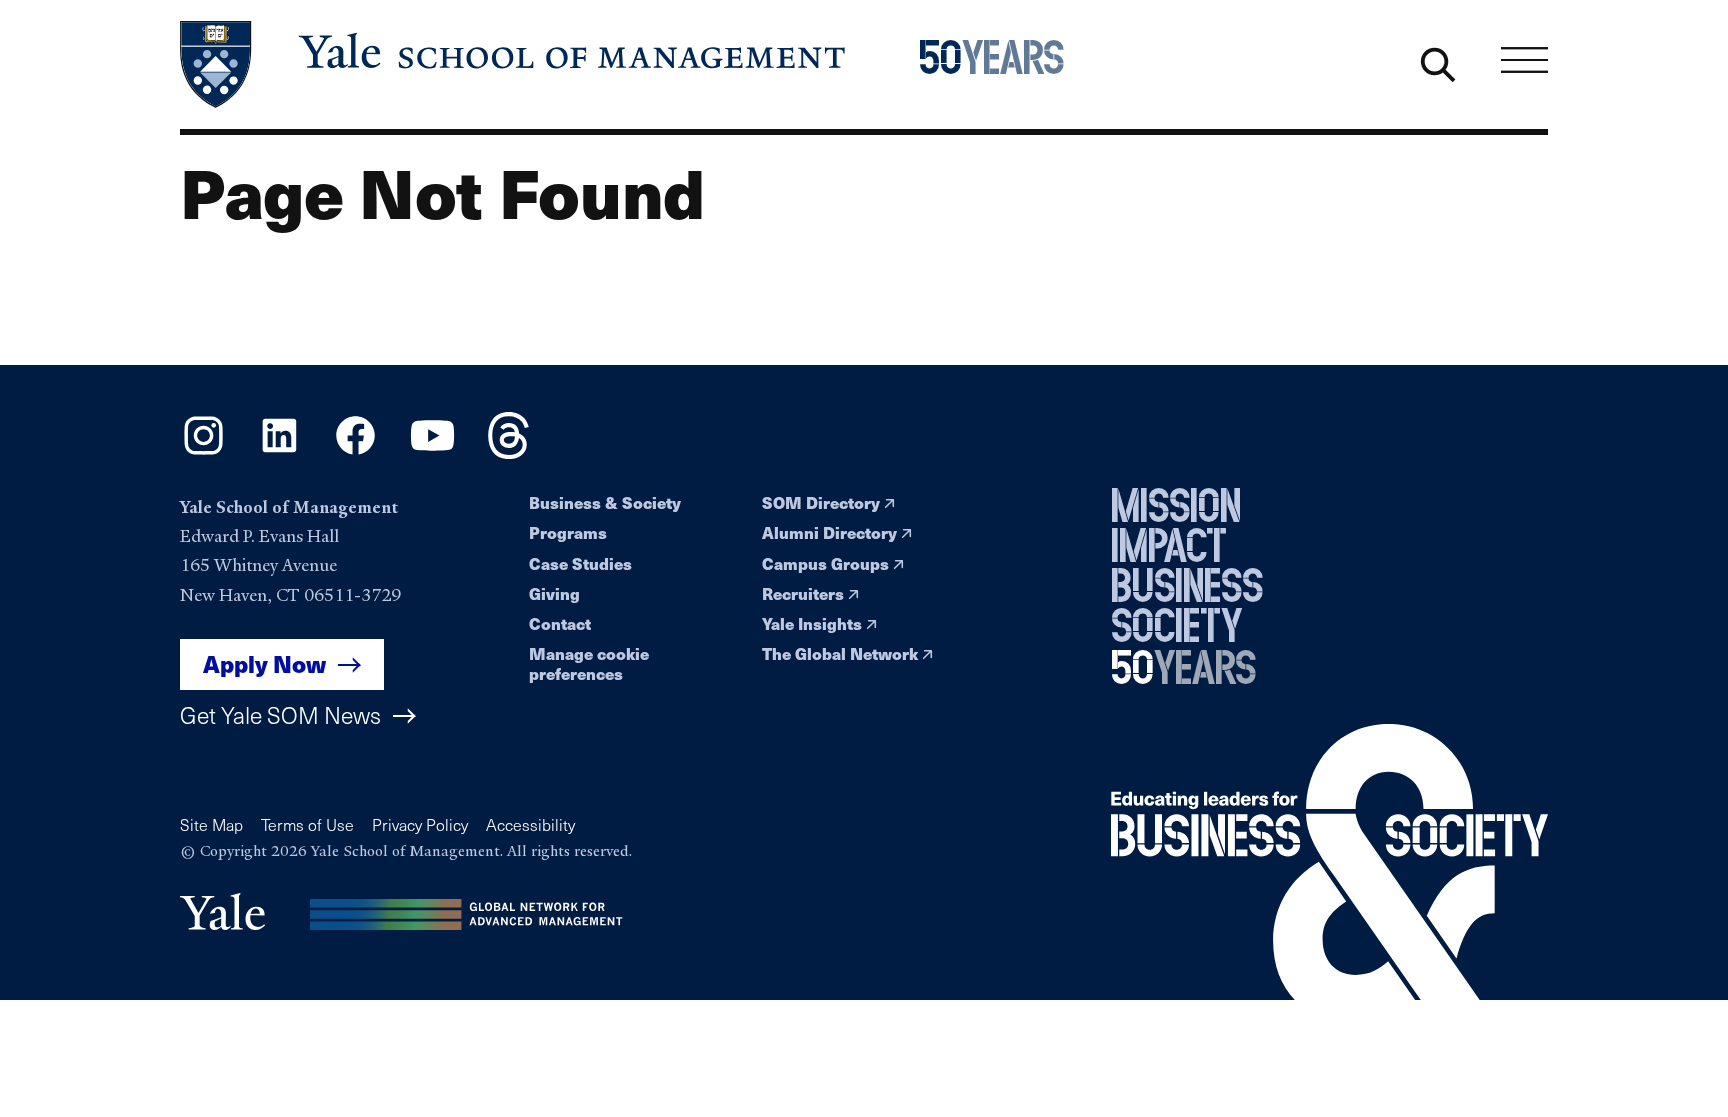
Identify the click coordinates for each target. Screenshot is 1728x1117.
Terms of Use (307, 824)
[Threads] (508, 452)
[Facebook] (355, 452)
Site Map (211, 824)
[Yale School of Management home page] (514, 64)
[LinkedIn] (279, 452)
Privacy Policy (420, 824)
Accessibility (530, 824)
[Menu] (1524, 59)
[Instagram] (203, 452)
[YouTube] (432, 452)
